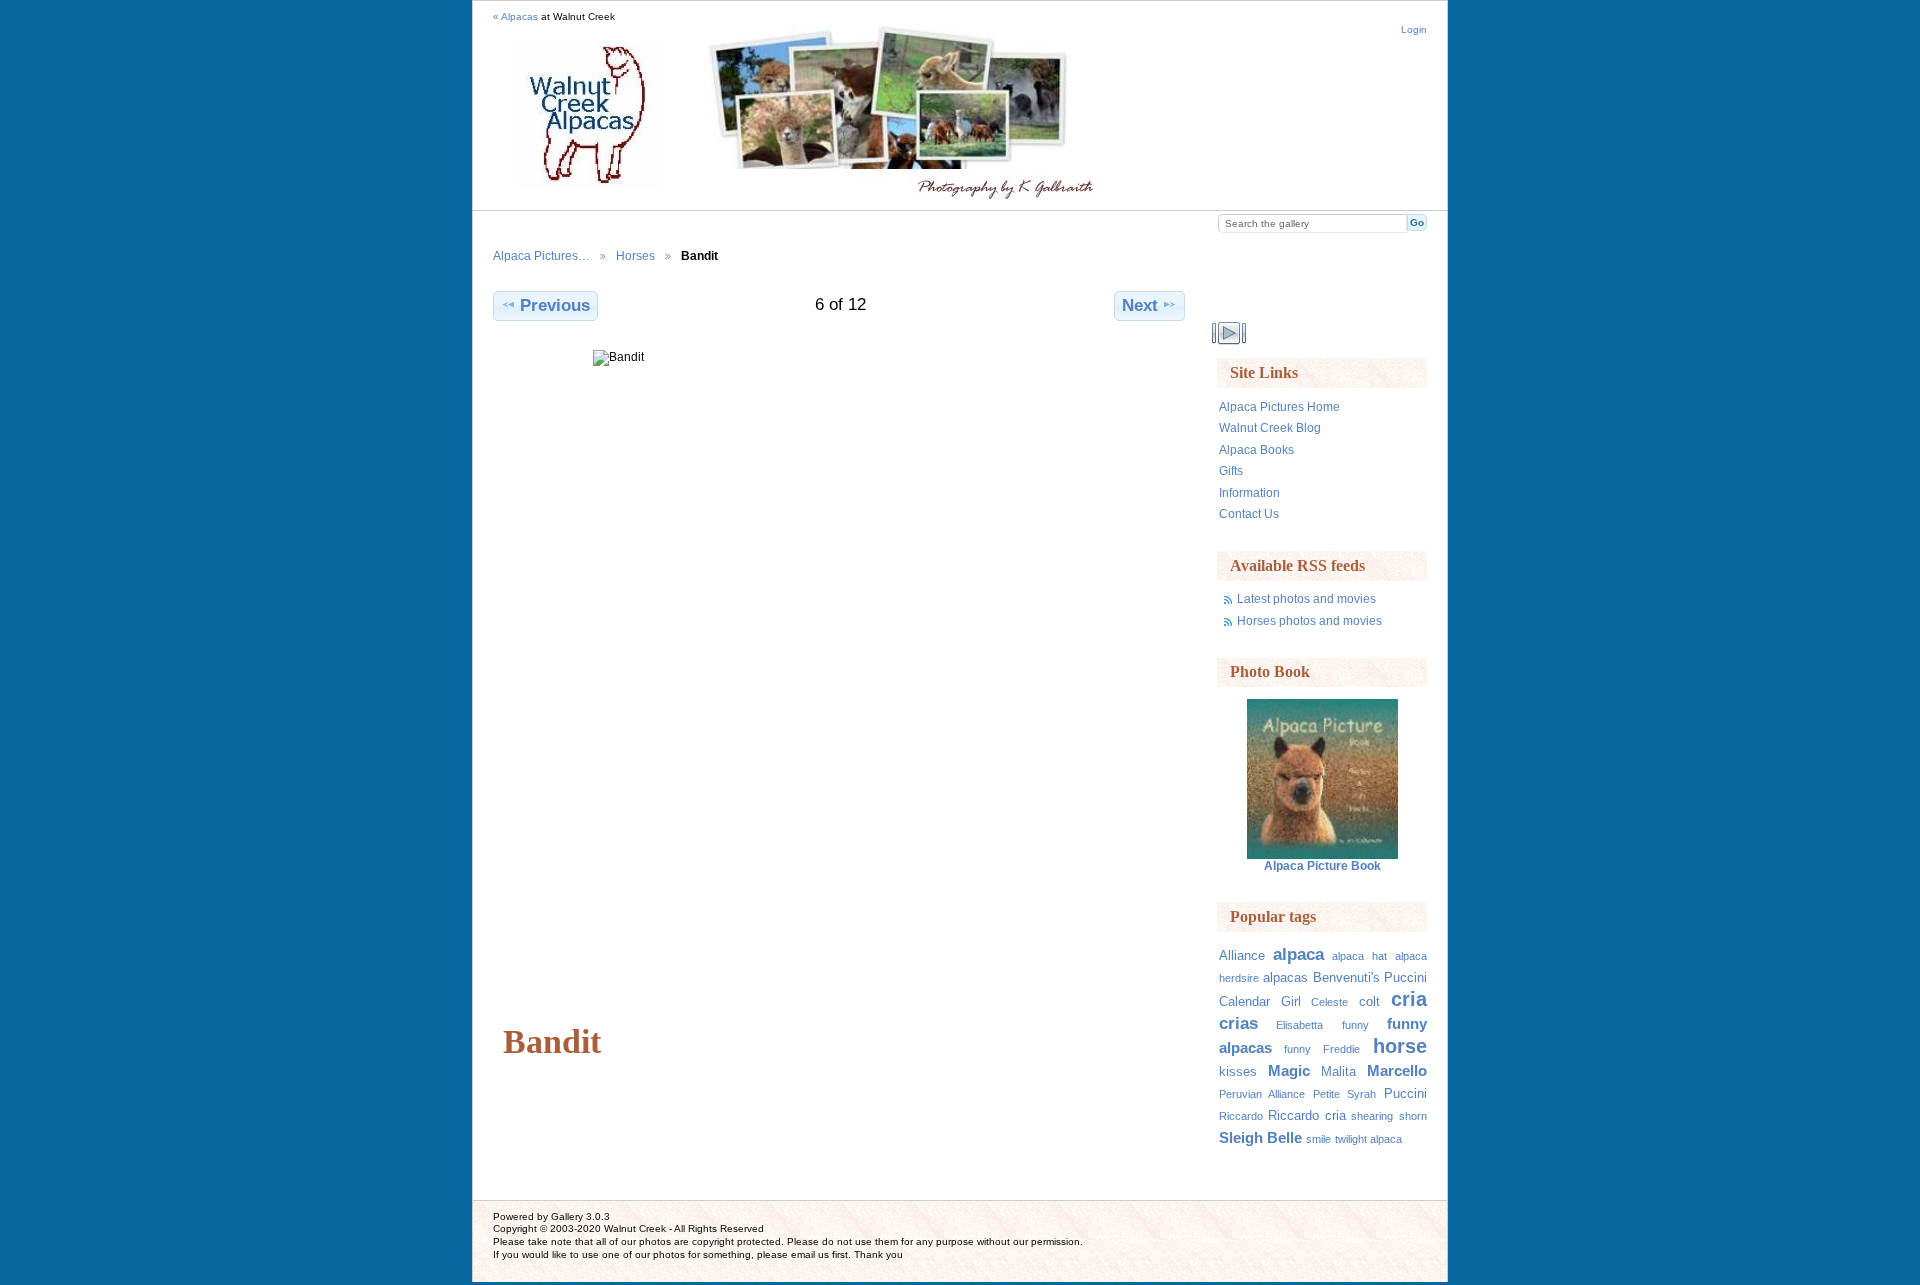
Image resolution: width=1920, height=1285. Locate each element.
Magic (1289, 1070)
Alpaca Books (1256, 449)
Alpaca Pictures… (541, 255)
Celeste (1329, 1002)
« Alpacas (515, 16)
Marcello (1397, 1070)
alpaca (1298, 954)
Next (1140, 305)
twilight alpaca (1368, 1139)
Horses (635, 255)
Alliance (1242, 956)
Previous (555, 305)
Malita (1338, 1072)
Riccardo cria (1307, 1116)
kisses (1238, 1072)
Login (1414, 29)
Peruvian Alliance (1262, 1094)
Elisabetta (1299, 1025)
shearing (1372, 1116)
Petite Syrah (1344, 1094)
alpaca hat (1359, 956)
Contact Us (1249, 513)
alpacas (1285, 978)
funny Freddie (1322, 1049)
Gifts (1231, 470)
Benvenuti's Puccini (1370, 978)
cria (1409, 999)
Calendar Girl (1260, 1002)
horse (1400, 1046)
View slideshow (1229, 333)
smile (1318, 1139)
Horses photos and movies (1309, 620)
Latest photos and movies (1306, 598)
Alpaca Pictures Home (1279, 406)
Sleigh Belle (1260, 1137)
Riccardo (1241, 1116)
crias (1238, 1023)
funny (1355, 1025)
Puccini (1405, 1094)
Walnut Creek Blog (1270, 427)
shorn (1413, 1116)
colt (1369, 1002)
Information (1249, 492)
